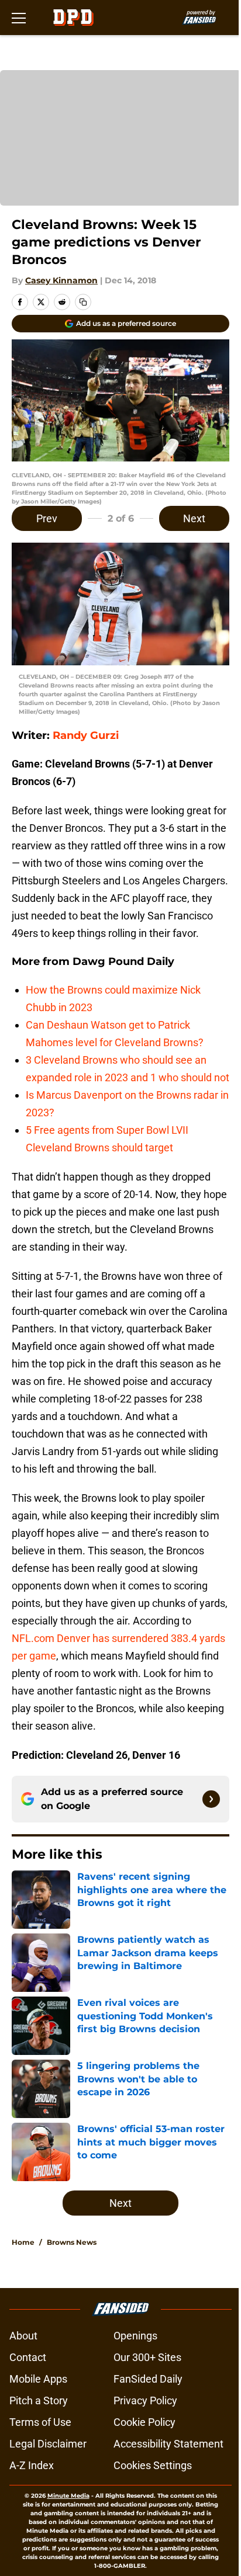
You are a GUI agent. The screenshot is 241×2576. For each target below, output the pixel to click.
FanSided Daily (148, 2379)
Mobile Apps (38, 2379)
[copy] (83, 302)
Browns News (72, 2242)
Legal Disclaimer (48, 2444)
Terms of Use (40, 2422)
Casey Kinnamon (61, 280)
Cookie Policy (144, 2422)
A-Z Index (32, 2465)
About (23, 2336)
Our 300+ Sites (147, 2357)
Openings (135, 2336)
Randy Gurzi (84, 735)
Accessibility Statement (168, 2444)
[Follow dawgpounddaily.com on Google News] (211, 1799)
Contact (28, 2357)
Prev (47, 518)
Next (194, 518)
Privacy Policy (145, 2400)
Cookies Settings (153, 2465)
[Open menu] (19, 18)
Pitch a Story (39, 2400)
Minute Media (68, 2496)
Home (23, 2242)
